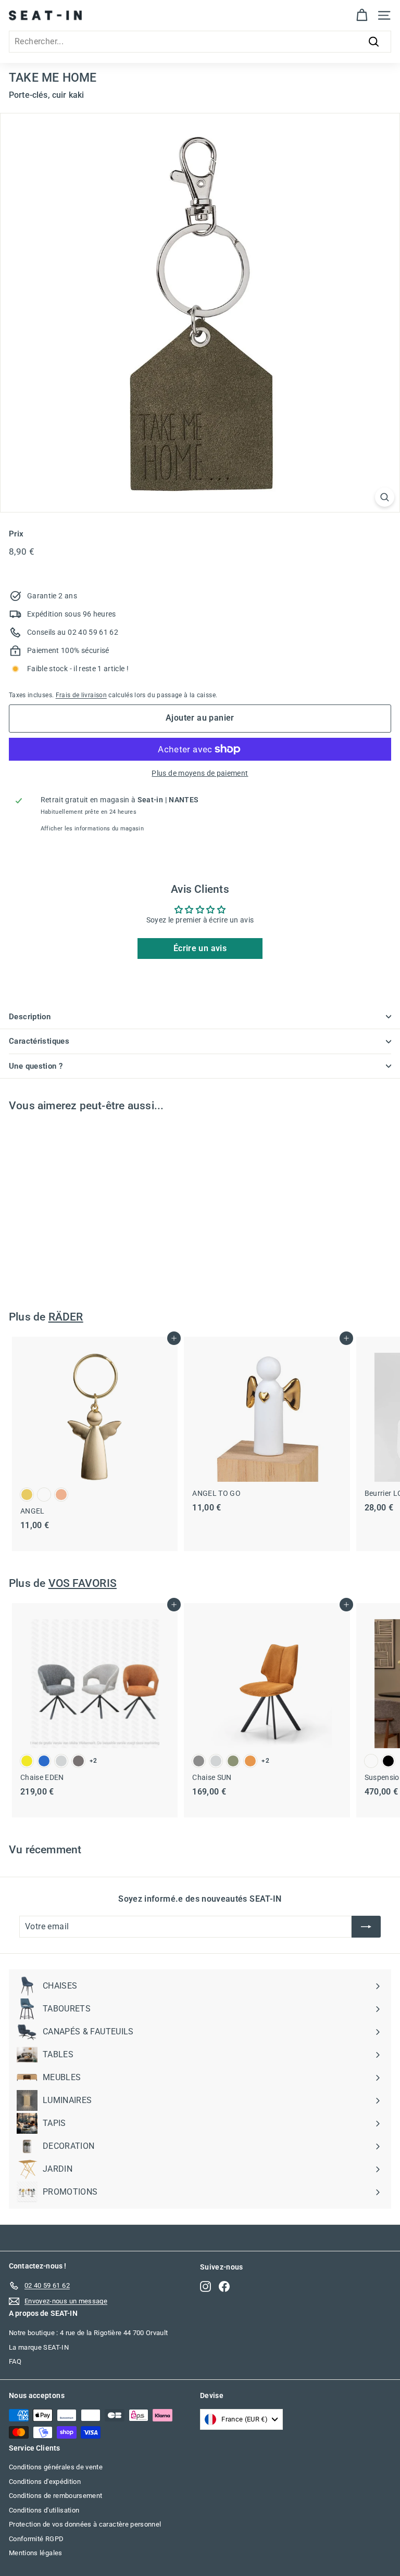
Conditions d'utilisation (44, 2510)
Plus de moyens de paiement (200, 773)
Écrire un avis (200, 948)
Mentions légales (36, 2553)
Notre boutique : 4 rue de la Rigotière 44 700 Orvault (89, 2333)
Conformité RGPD (36, 2539)
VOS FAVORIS (83, 1583)
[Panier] (362, 15)
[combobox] (200, 42)
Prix (16, 534)
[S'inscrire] (366, 1927)
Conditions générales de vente (56, 2467)
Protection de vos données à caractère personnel (85, 2524)
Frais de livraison (81, 695)
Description (30, 1017)
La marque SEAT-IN (39, 2347)
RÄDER (66, 1317)
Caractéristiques (39, 1041)
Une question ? (36, 1066)
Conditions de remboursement (55, 2496)
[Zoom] (385, 497)
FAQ (15, 2361)
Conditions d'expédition (45, 2482)
